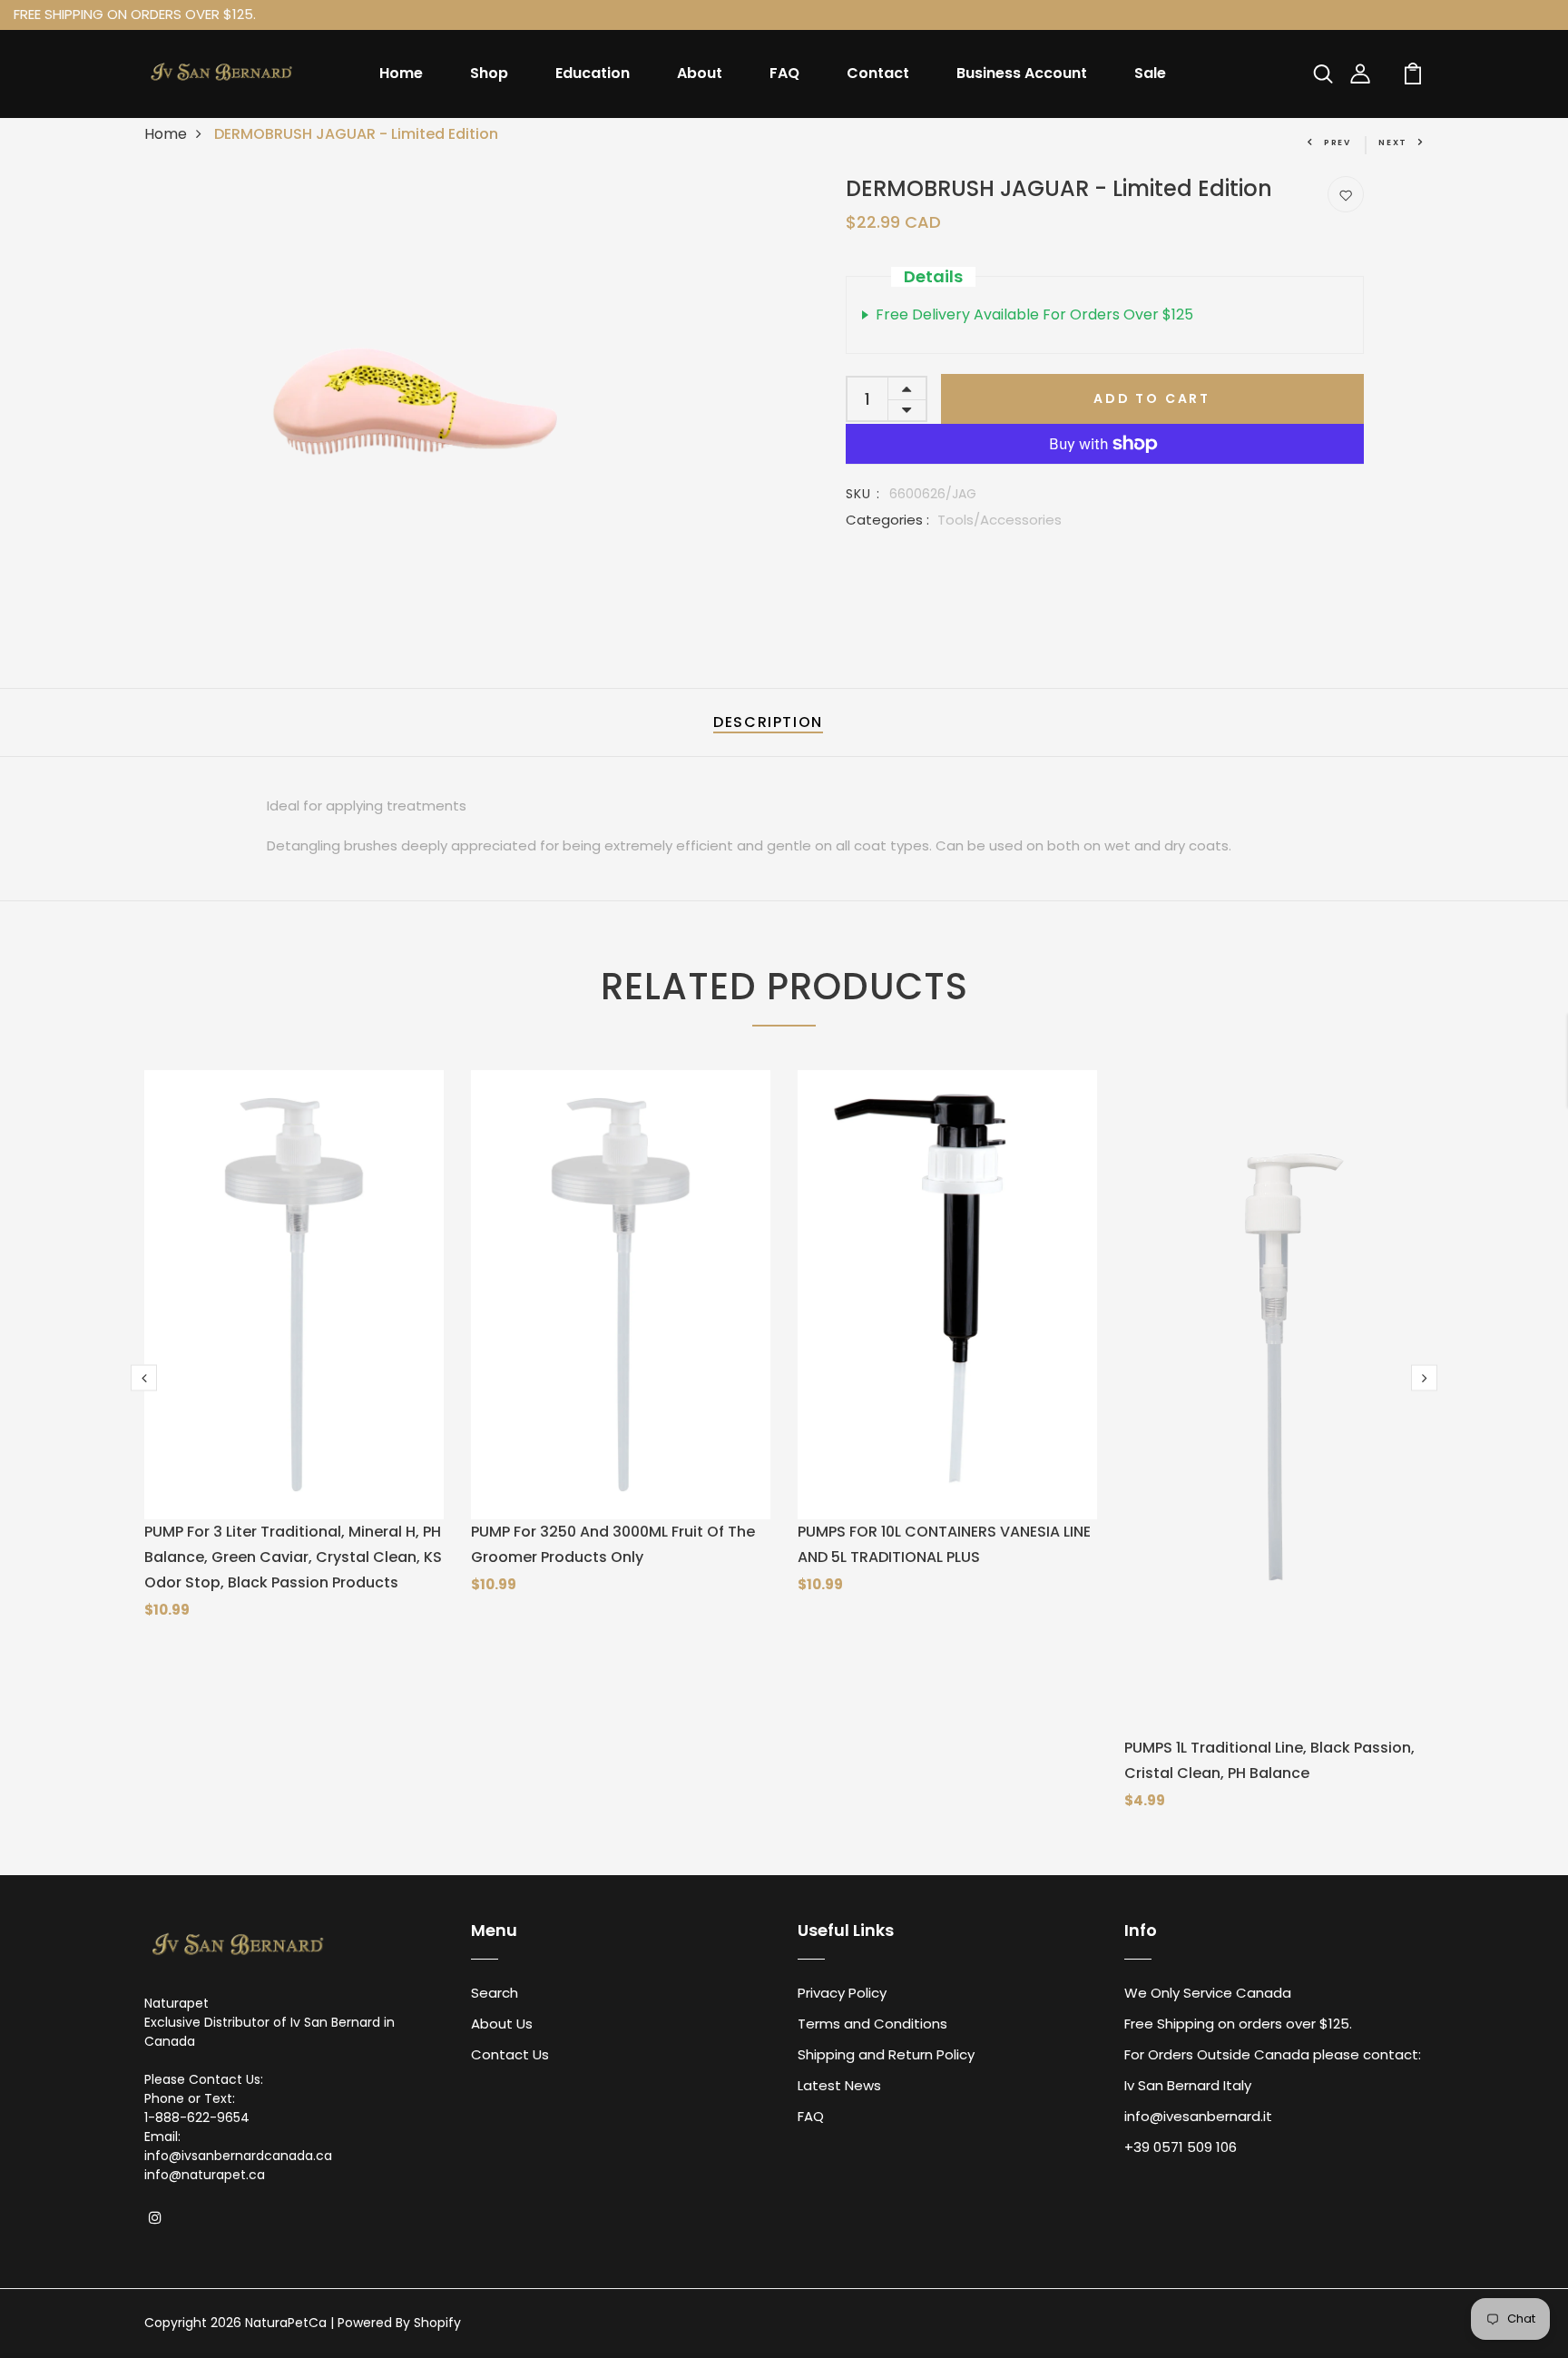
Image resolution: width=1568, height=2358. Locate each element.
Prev (1338, 142)
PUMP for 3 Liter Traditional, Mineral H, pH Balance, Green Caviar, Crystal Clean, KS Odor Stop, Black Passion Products (293, 1557)
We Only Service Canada (1208, 1993)
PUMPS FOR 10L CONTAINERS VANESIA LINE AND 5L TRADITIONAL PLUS (944, 1544)
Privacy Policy (842, 1993)
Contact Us (510, 2054)
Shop (489, 73)
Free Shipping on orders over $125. (1238, 2024)
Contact (878, 73)
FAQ (784, 73)
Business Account (1022, 73)
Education (593, 73)
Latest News (839, 2085)
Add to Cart (1152, 398)
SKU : (863, 494)
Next (1393, 142)
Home (401, 73)
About (700, 73)
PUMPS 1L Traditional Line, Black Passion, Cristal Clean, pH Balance (1269, 1760)
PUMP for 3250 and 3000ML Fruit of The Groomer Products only (613, 1544)
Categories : (887, 520)
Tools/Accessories (1000, 520)
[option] (382, 391)
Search (495, 1993)
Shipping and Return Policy (886, 2054)
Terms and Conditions (872, 2024)
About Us (502, 2024)
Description (768, 722)
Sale (1150, 73)
